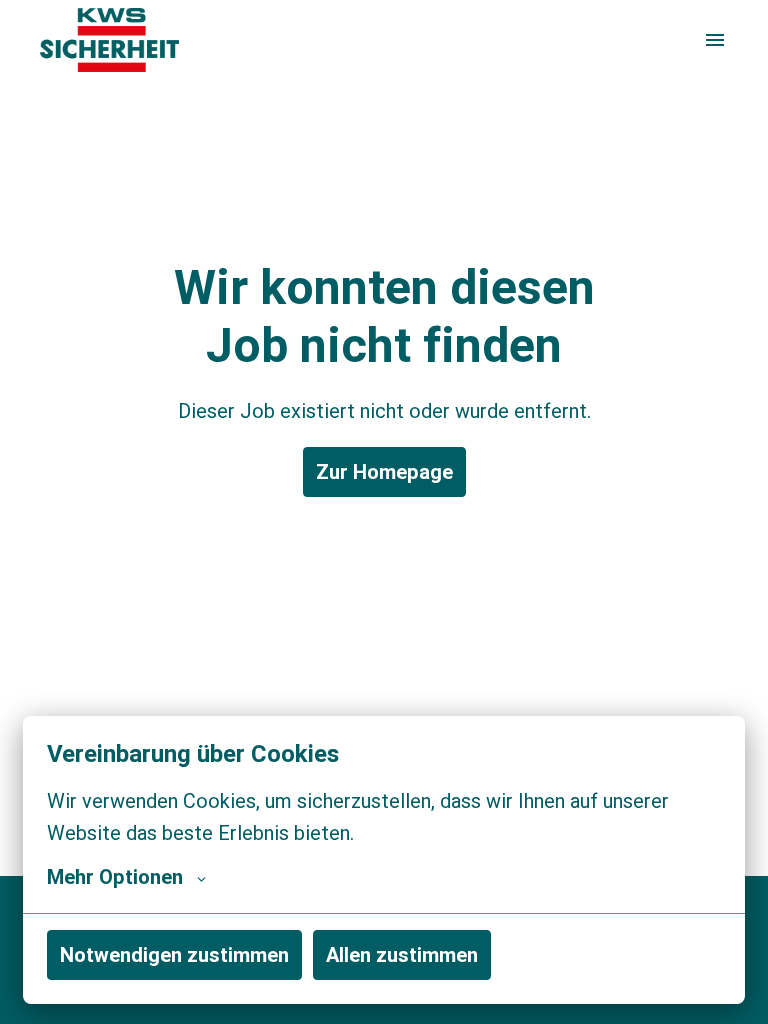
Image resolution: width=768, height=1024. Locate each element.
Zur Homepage (384, 471)
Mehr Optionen (115, 877)
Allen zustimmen (402, 954)
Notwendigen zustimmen (174, 954)
